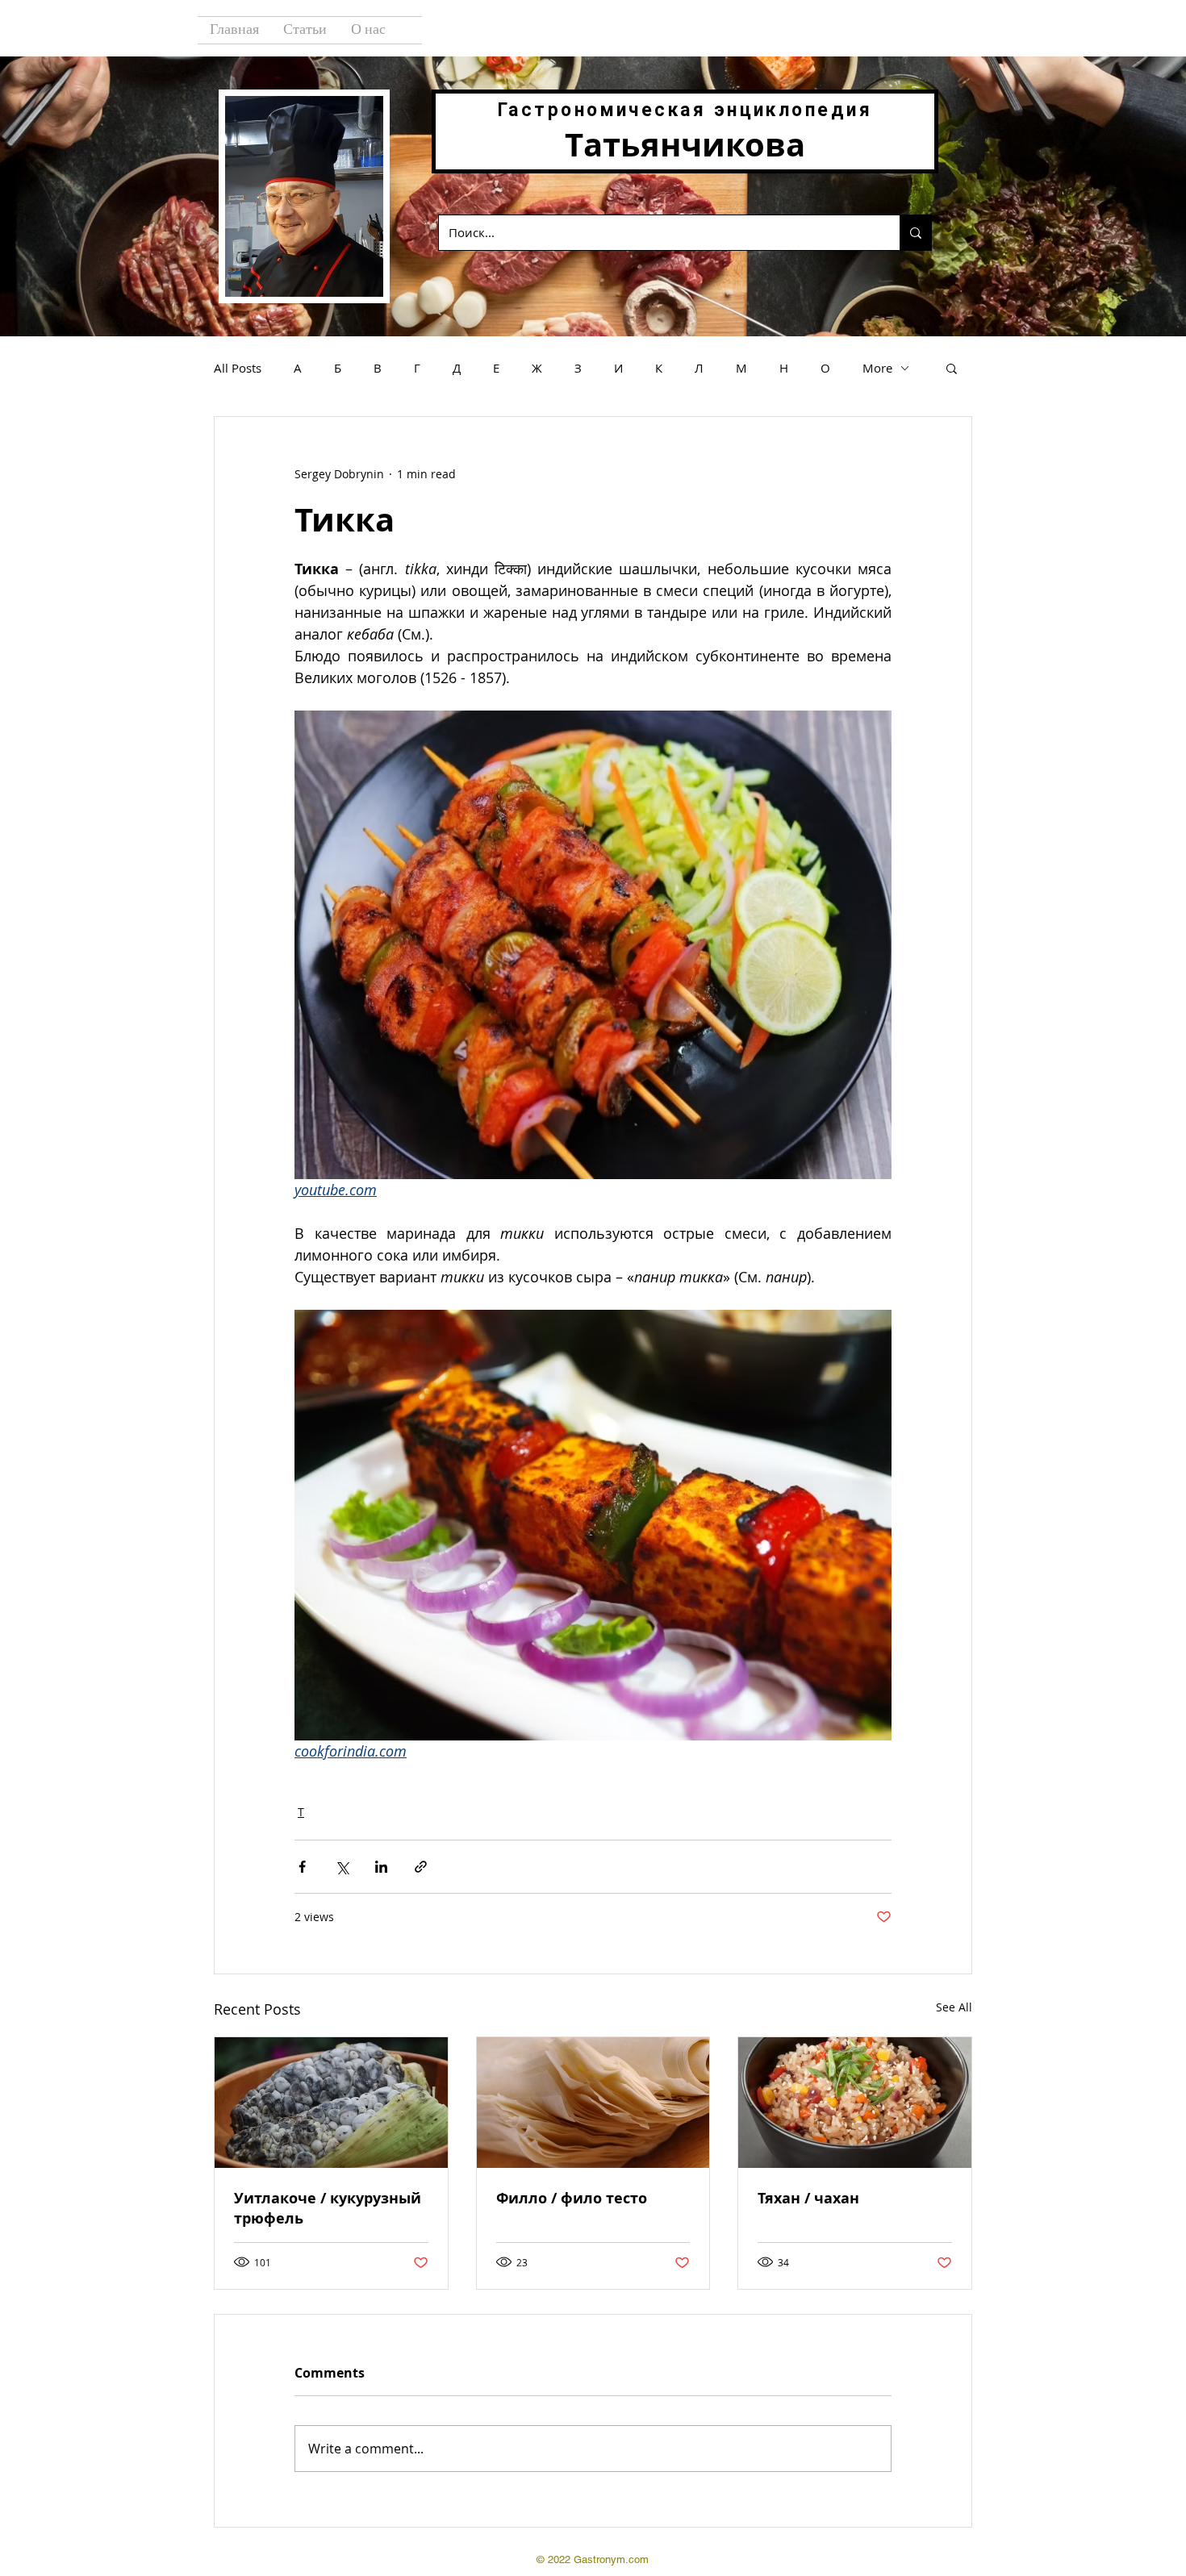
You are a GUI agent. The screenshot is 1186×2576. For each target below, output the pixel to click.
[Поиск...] (915, 233)
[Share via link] (421, 1867)
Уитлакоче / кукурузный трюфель (328, 2208)
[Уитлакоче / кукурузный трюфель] (331, 2103)
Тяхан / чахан (808, 2198)
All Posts (238, 368)
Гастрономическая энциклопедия (685, 110)
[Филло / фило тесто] (593, 2103)
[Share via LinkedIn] (381, 1867)
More (877, 368)
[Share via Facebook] (302, 1867)
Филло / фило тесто (572, 2198)
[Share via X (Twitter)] (342, 1867)
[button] (952, 368)
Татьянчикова (685, 144)
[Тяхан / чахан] (855, 2103)
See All (954, 2007)
